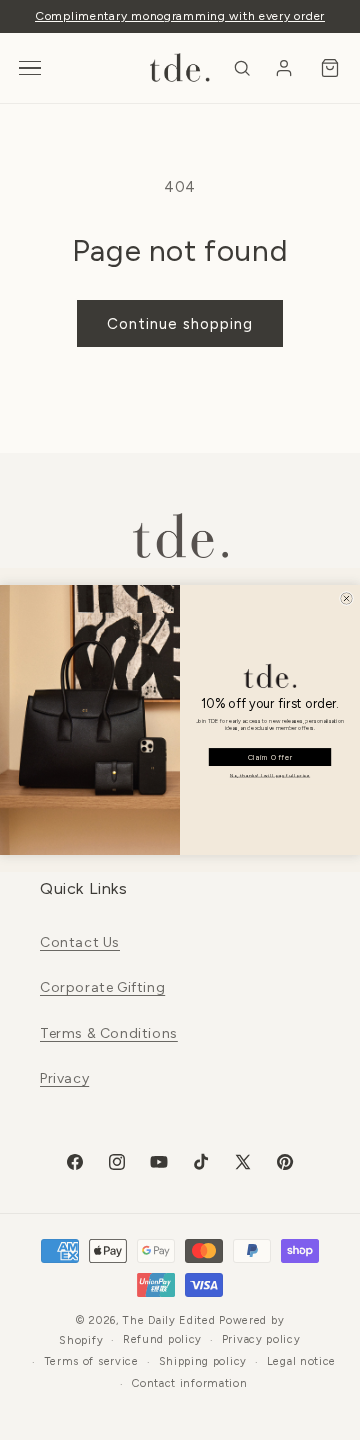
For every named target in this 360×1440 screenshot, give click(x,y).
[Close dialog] (346, 598)
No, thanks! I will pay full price (270, 775)
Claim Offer (270, 757)
